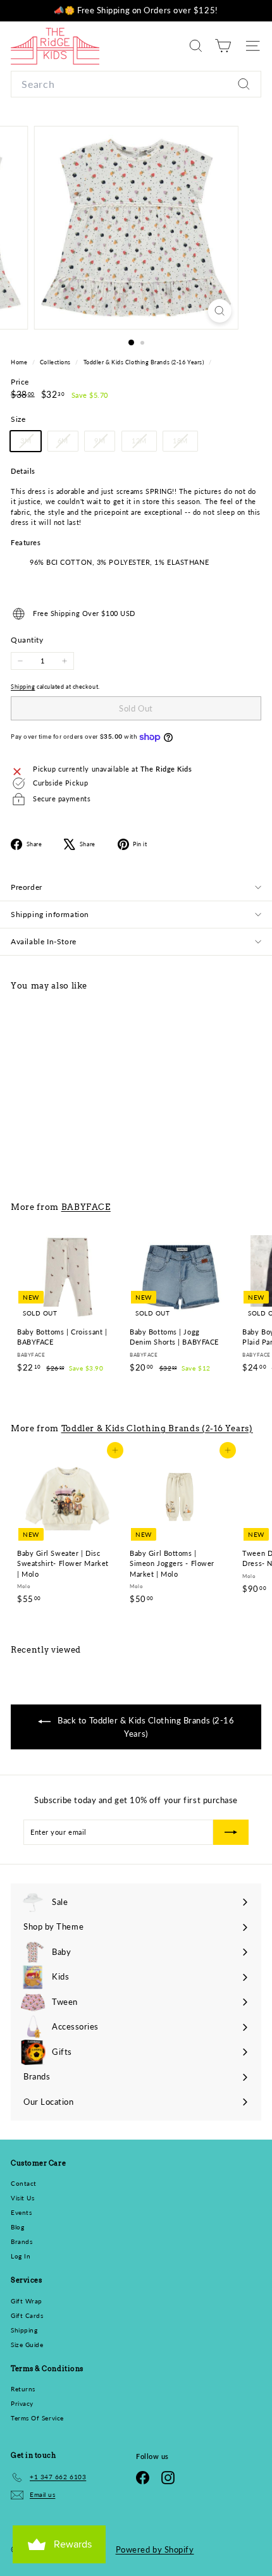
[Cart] (223, 46)
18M (185, 443)
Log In (21, 2256)
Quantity (27, 640)
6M (68, 443)
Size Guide (27, 2345)
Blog (17, 2227)
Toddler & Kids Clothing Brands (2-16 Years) (144, 362)
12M (144, 443)
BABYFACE (86, 1207)
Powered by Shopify (155, 2549)
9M (104, 443)
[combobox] (136, 84)
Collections (56, 362)
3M (30, 443)
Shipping (23, 687)
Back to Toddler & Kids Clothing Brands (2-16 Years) (145, 1727)
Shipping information (50, 914)
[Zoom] (219, 311)
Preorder (27, 887)
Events (21, 2212)
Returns (23, 2389)
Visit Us (22, 2198)
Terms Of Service (37, 2418)
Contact (24, 2183)
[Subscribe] (231, 1832)
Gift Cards (27, 2315)
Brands (22, 2241)
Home (20, 362)
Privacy (22, 2403)
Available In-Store (44, 941)
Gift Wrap (27, 2301)
